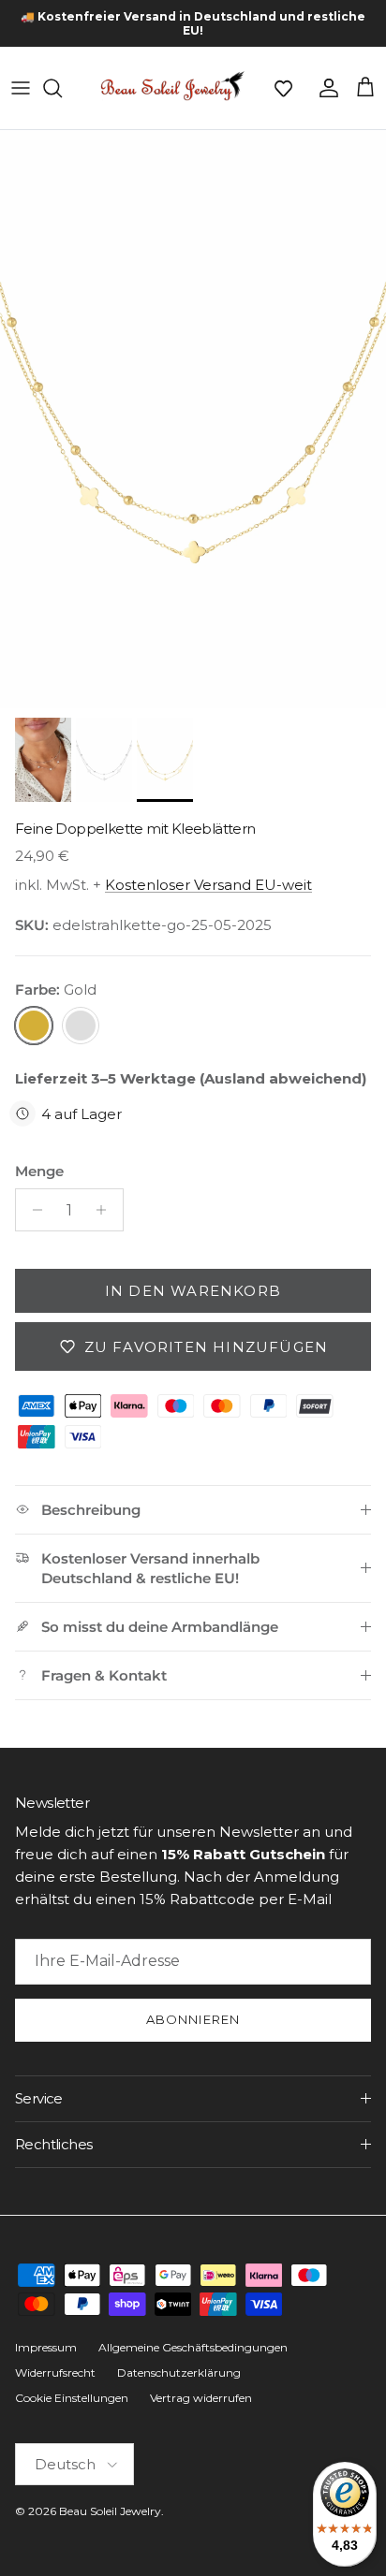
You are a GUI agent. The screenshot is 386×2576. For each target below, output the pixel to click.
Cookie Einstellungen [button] (72, 2398)
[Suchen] (62, 88)
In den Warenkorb (193, 1291)
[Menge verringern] (32, 1210)
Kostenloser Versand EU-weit (208, 885)
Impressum (46, 2347)
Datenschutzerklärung (179, 2372)
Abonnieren (193, 2019)
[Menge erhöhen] (106, 1210)
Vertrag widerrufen (201, 2398)
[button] (283, 88)
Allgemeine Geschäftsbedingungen (193, 2347)
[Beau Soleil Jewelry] (172, 88)
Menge (39, 1171)
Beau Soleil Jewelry (110, 2511)
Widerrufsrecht (55, 2372)
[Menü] (21, 88)
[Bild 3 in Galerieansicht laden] (193, 419)
